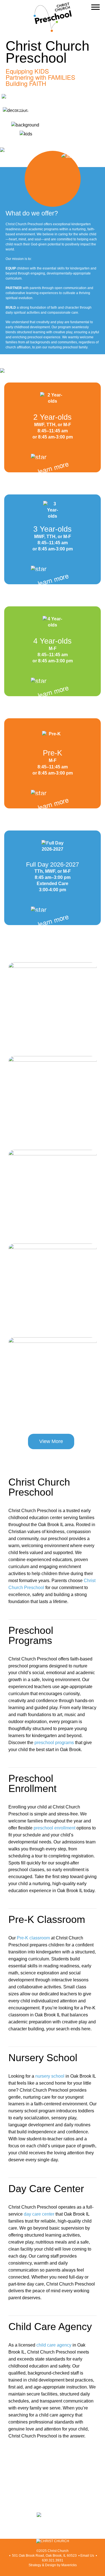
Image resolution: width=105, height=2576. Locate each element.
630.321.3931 (53, 2560)
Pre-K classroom (33, 1938)
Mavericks (69, 2565)
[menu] (95, 7)
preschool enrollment (54, 1828)
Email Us (87, 2556)
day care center (39, 2214)
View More (51, 1441)
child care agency (54, 2345)
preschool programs (54, 1743)
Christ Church (58, 2551)
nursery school (50, 2076)
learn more (53, 467)
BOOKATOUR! (28, 111)
